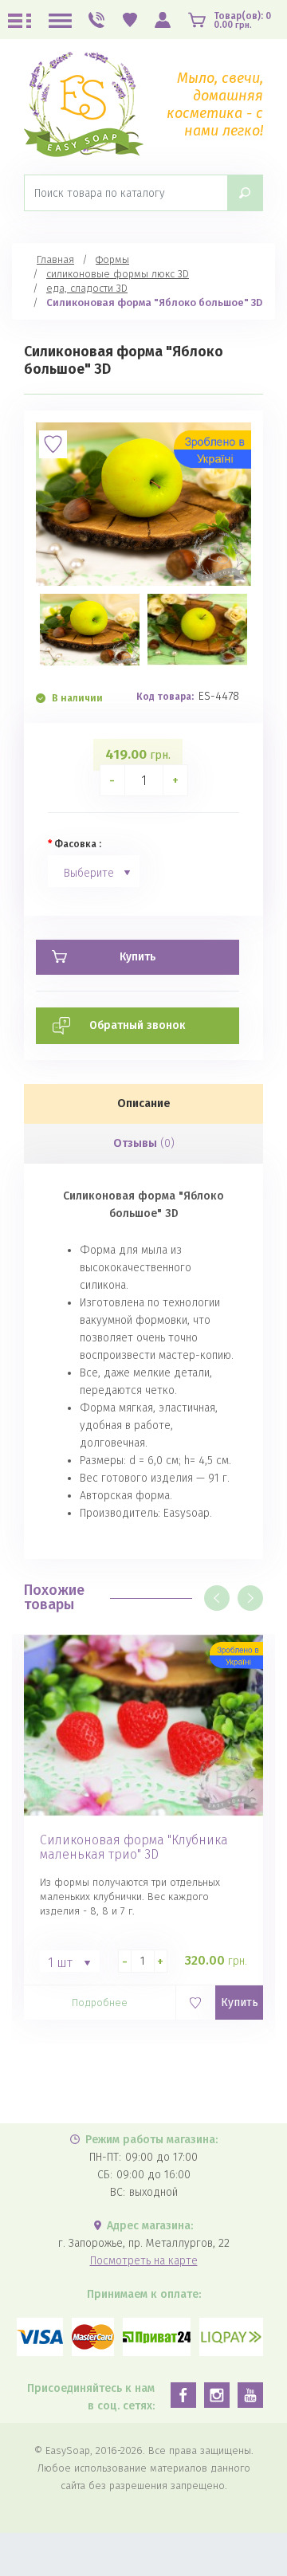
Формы (112, 259)
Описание (144, 1103)
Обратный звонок (138, 1025)
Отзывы (144, 1143)
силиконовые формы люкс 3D (118, 274)
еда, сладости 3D (87, 288)
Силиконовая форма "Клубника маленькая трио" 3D (134, 1848)
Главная (55, 259)
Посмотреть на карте (144, 2261)
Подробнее (100, 2003)
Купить (240, 2003)
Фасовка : (78, 844)
